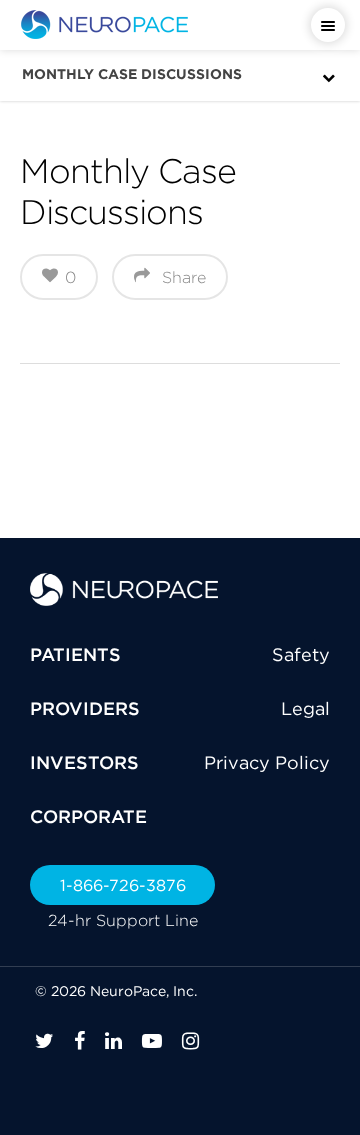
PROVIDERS (85, 708)
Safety (301, 654)
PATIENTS (75, 654)
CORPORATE (88, 816)
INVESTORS (84, 762)
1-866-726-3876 (123, 885)
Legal (305, 708)
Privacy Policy (267, 762)
